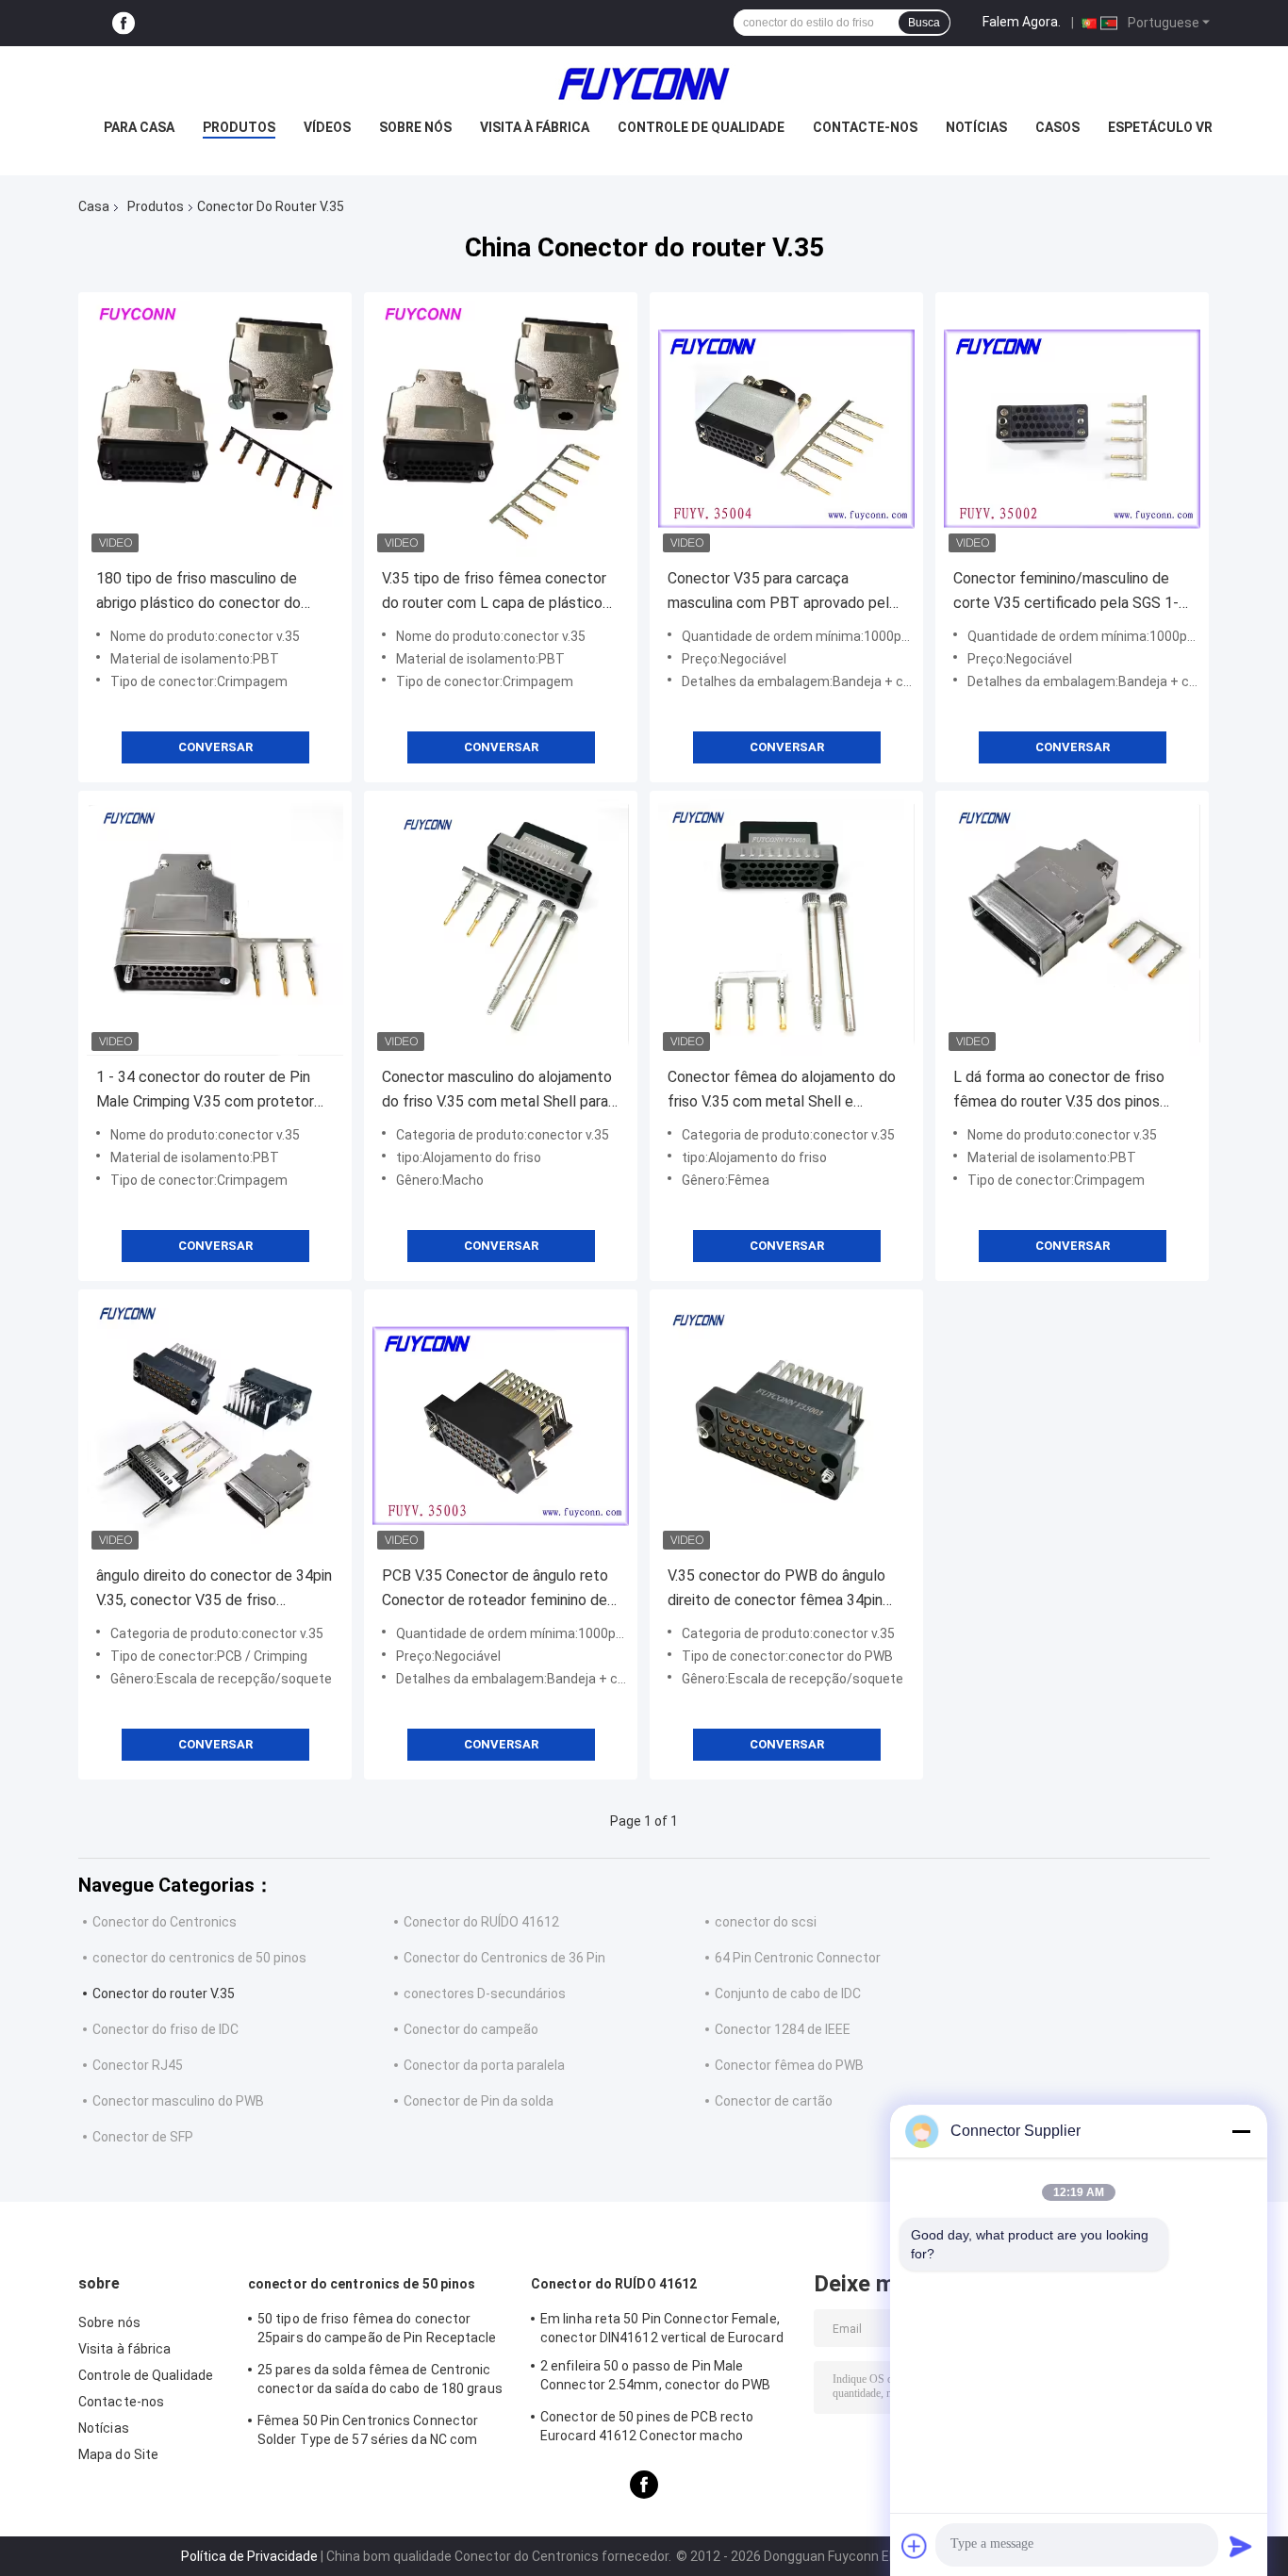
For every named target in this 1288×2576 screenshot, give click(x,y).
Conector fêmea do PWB (789, 2065)
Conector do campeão (471, 2029)
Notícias (976, 127)
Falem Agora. (1022, 22)
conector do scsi (766, 1922)
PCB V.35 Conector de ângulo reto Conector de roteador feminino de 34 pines (495, 1590)
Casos (1057, 127)
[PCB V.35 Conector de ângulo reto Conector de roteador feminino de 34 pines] (501, 1426)
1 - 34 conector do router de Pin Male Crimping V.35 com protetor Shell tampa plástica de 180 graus (209, 1091)
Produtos (239, 127)
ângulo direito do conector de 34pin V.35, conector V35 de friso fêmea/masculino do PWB (214, 1590)
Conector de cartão (774, 2101)
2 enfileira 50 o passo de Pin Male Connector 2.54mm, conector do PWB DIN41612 (655, 2378)
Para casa (139, 127)
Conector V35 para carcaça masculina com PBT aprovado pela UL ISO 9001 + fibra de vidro (782, 592)
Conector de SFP (143, 2137)
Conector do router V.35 (164, 1994)
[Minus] (1241, 2131)
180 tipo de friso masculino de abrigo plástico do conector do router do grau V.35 (198, 592)
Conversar (215, 747)
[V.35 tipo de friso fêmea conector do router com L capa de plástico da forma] (501, 429)
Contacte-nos (865, 127)
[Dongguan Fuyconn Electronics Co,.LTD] (644, 84)
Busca (924, 23)
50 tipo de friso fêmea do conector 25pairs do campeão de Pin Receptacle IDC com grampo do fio (377, 2331)
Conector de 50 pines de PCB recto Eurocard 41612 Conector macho (647, 2426)
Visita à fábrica (535, 127)
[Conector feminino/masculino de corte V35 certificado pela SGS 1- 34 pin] (1072, 429)
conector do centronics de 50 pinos (199, 1958)
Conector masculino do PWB (178, 2101)
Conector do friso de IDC (165, 2029)
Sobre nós (415, 127)
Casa (94, 206)
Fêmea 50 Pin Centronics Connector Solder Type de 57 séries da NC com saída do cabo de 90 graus (368, 2433)
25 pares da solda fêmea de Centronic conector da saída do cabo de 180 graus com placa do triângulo (380, 2382)
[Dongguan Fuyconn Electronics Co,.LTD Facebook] (124, 23)
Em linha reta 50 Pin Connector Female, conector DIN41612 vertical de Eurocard (662, 2328)
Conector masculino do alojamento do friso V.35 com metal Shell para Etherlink (497, 1091)
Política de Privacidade (249, 2556)
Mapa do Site (118, 2454)
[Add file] (915, 2546)
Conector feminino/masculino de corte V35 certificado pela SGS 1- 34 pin (1066, 592)
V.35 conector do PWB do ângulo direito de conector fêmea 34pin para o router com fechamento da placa (779, 1590)
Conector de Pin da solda (479, 2101)
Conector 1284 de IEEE (783, 2029)
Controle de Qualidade (701, 127)
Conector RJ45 (138, 2065)
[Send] (1241, 2546)
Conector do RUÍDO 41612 (481, 1922)
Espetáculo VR (1160, 127)
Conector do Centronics (165, 1922)
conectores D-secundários (485, 1994)
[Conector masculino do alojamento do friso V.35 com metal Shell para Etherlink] (501, 927)
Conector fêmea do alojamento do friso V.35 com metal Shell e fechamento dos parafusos (782, 1091)
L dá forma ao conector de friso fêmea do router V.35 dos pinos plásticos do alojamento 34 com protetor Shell (1060, 1091)
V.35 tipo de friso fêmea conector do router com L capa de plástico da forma (494, 592)
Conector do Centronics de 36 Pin (504, 1958)
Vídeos (327, 127)
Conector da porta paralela (484, 2065)
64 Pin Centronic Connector (798, 1958)
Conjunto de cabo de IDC (788, 1994)
